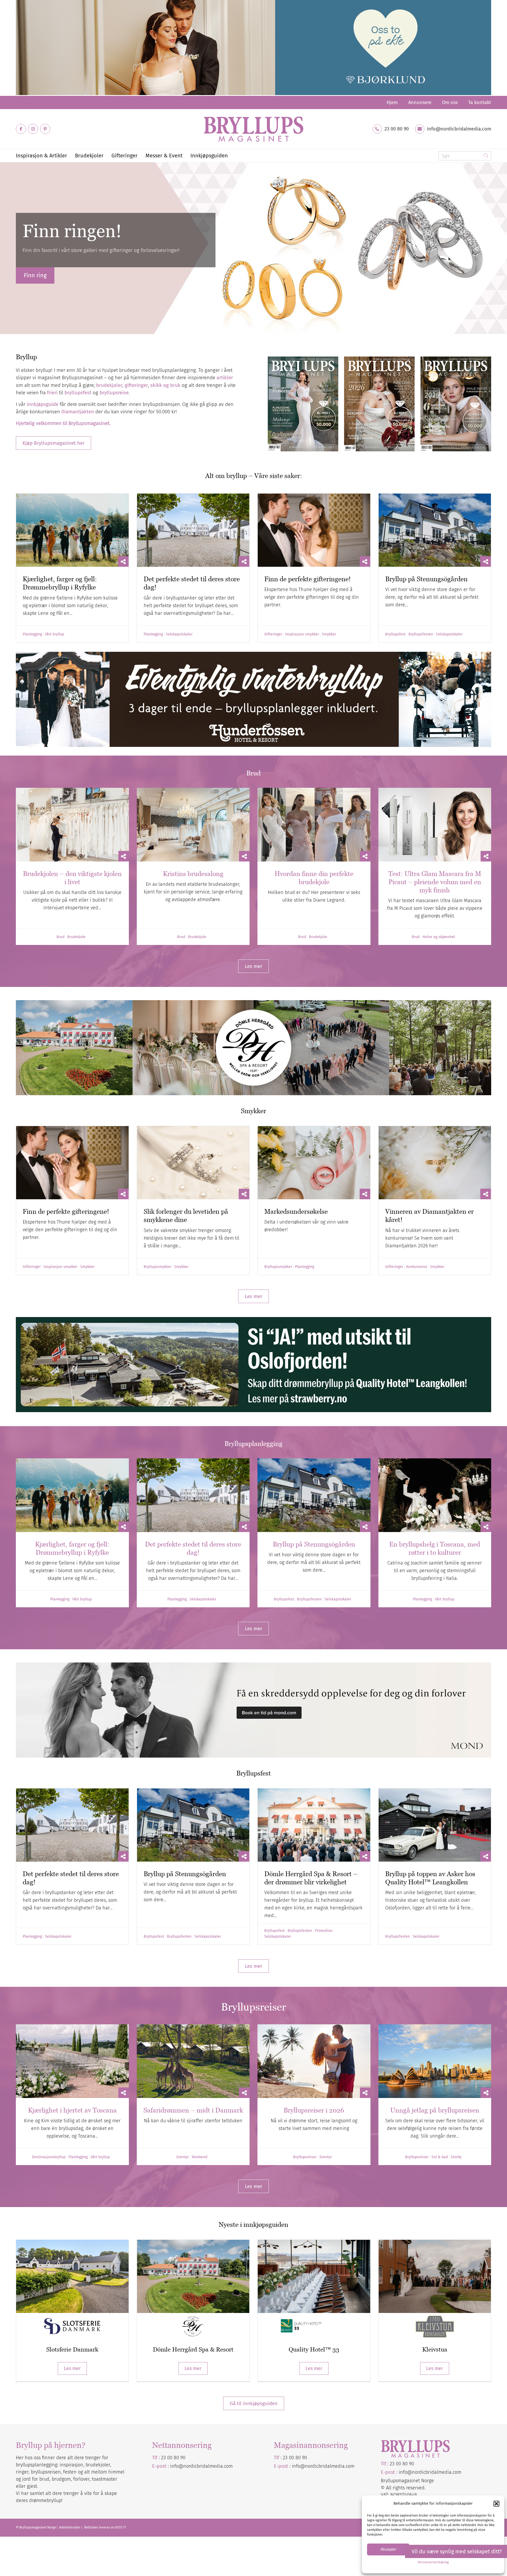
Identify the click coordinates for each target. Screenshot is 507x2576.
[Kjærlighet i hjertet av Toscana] (72, 2061)
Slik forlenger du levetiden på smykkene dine (186, 1216)
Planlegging (32, 634)
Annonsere (420, 102)
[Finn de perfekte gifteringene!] (314, 530)
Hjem (392, 102)
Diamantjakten (78, 412)
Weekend (199, 2157)
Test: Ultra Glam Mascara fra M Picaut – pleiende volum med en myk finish (435, 882)
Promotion (324, 1931)
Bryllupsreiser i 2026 (314, 2110)
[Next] (502, 248)
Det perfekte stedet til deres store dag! (193, 1548)
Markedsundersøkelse (296, 1211)
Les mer (72, 2368)
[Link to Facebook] (21, 129)
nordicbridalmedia (325, 2466)
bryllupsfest (78, 393)
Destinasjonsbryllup (49, 2157)
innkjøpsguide (43, 404)
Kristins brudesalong (193, 874)
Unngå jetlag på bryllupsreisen (435, 2110)
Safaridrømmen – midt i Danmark (193, 2110)
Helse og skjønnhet (439, 937)
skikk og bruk (165, 385)
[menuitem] (392, 102)
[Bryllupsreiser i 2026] (314, 2061)
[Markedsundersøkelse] (314, 1163)
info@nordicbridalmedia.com (459, 129)
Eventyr (183, 2157)
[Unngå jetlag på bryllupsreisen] (435, 2061)
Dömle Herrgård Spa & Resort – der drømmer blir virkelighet (311, 1878)
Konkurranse (417, 1267)
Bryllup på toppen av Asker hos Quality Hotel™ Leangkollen (430, 1878)
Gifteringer (273, 634)
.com (349, 2466)
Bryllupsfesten (421, 634)
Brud (60, 937)
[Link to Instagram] (33, 129)
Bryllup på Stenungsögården (426, 579)
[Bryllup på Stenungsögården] (435, 530)
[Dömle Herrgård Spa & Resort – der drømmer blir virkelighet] (314, 1825)
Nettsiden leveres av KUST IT (105, 2527)
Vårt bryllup (55, 634)
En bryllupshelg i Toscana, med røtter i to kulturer (435, 1548)
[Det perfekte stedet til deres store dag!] (193, 530)
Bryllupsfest (395, 634)
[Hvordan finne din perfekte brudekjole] (314, 825)
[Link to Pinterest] (45, 129)
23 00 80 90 (397, 129)
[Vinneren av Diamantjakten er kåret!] (435, 1163)
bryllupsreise (114, 393)
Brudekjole (76, 937)
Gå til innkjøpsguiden (254, 2403)
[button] (496, 2504)
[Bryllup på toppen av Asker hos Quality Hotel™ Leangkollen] (435, 1825)
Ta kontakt (480, 102)
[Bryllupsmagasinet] (253, 129)
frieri (52, 393)
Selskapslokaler (179, 634)
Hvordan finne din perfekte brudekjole (314, 878)
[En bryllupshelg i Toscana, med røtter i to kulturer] (435, 1495)
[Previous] (5, 248)
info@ (298, 2466)
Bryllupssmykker (158, 1267)
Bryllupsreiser (305, 2157)
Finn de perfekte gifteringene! (308, 579)
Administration (70, 2527)
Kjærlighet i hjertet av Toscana (72, 2110)
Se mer (33, 279)
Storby (456, 2157)
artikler (225, 378)
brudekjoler (109, 385)
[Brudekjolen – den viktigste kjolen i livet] (72, 825)
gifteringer (136, 385)
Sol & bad (440, 2157)
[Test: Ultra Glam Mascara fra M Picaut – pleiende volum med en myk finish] (435, 825)
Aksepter (388, 2549)
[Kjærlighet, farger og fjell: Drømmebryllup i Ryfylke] (72, 530)
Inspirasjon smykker (302, 634)
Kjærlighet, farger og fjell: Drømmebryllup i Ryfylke (60, 583)
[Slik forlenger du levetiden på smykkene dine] (193, 1163)
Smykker (329, 634)
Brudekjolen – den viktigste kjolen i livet (72, 878)
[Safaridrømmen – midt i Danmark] (193, 2061)
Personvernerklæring (433, 2562)
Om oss (450, 102)
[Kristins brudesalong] (193, 825)
